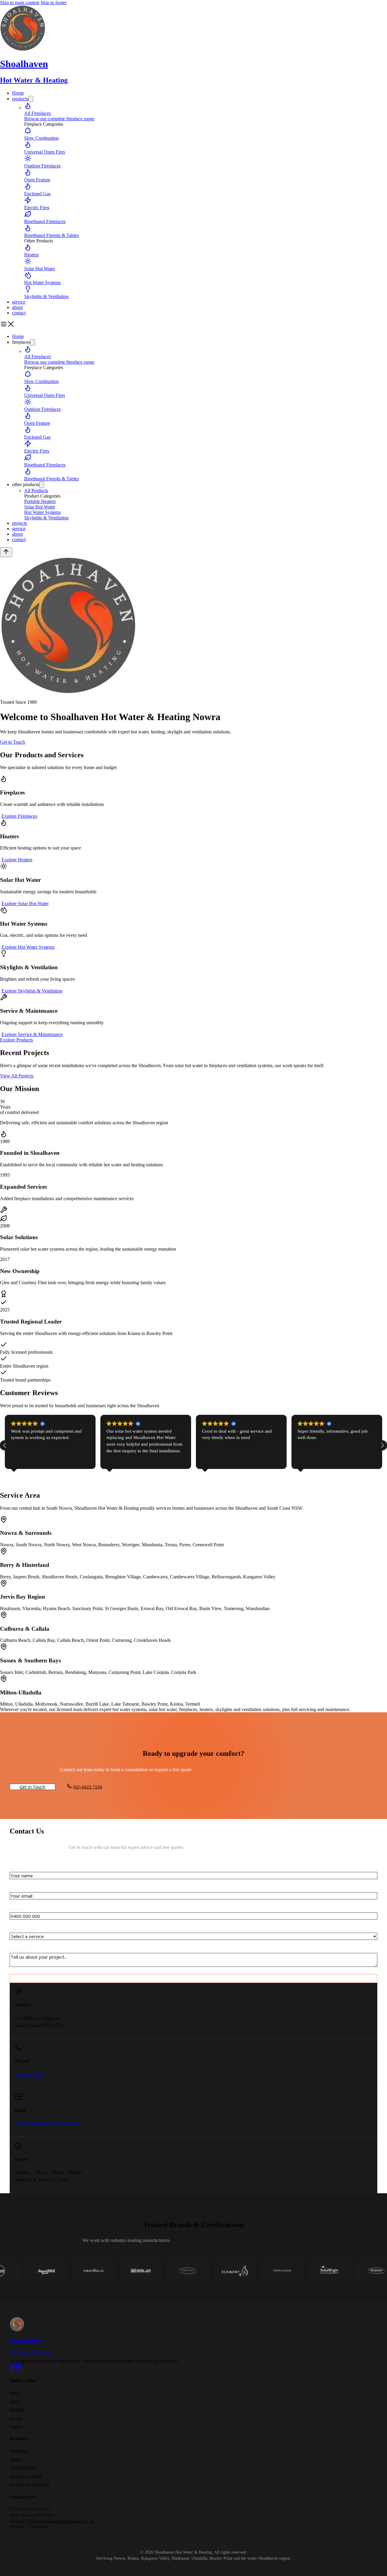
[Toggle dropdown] (31, 99)
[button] (382, 1445)
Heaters (16, 2459)
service (19, 302)
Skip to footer (54, 3)
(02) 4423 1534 (88, 1787)
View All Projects (17, 1076)
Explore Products (16, 1040)
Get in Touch (13, 742)
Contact (16, 2427)
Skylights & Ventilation (30, 2485)
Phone (16, 1910)
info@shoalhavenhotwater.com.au (47, 2123)
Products (17, 2410)
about (17, 307)
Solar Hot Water (24, 2468)
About (15, 2401)
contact (19, 313)
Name (16, 1869)
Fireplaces (18, 2451)
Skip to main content (20, 3)
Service (16, 2418)
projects (20, 523)
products (20, 99)
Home (18, 93)
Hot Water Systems (26, 2476)
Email (16, 1889)
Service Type (23, 1930)
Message (19, 1950)
